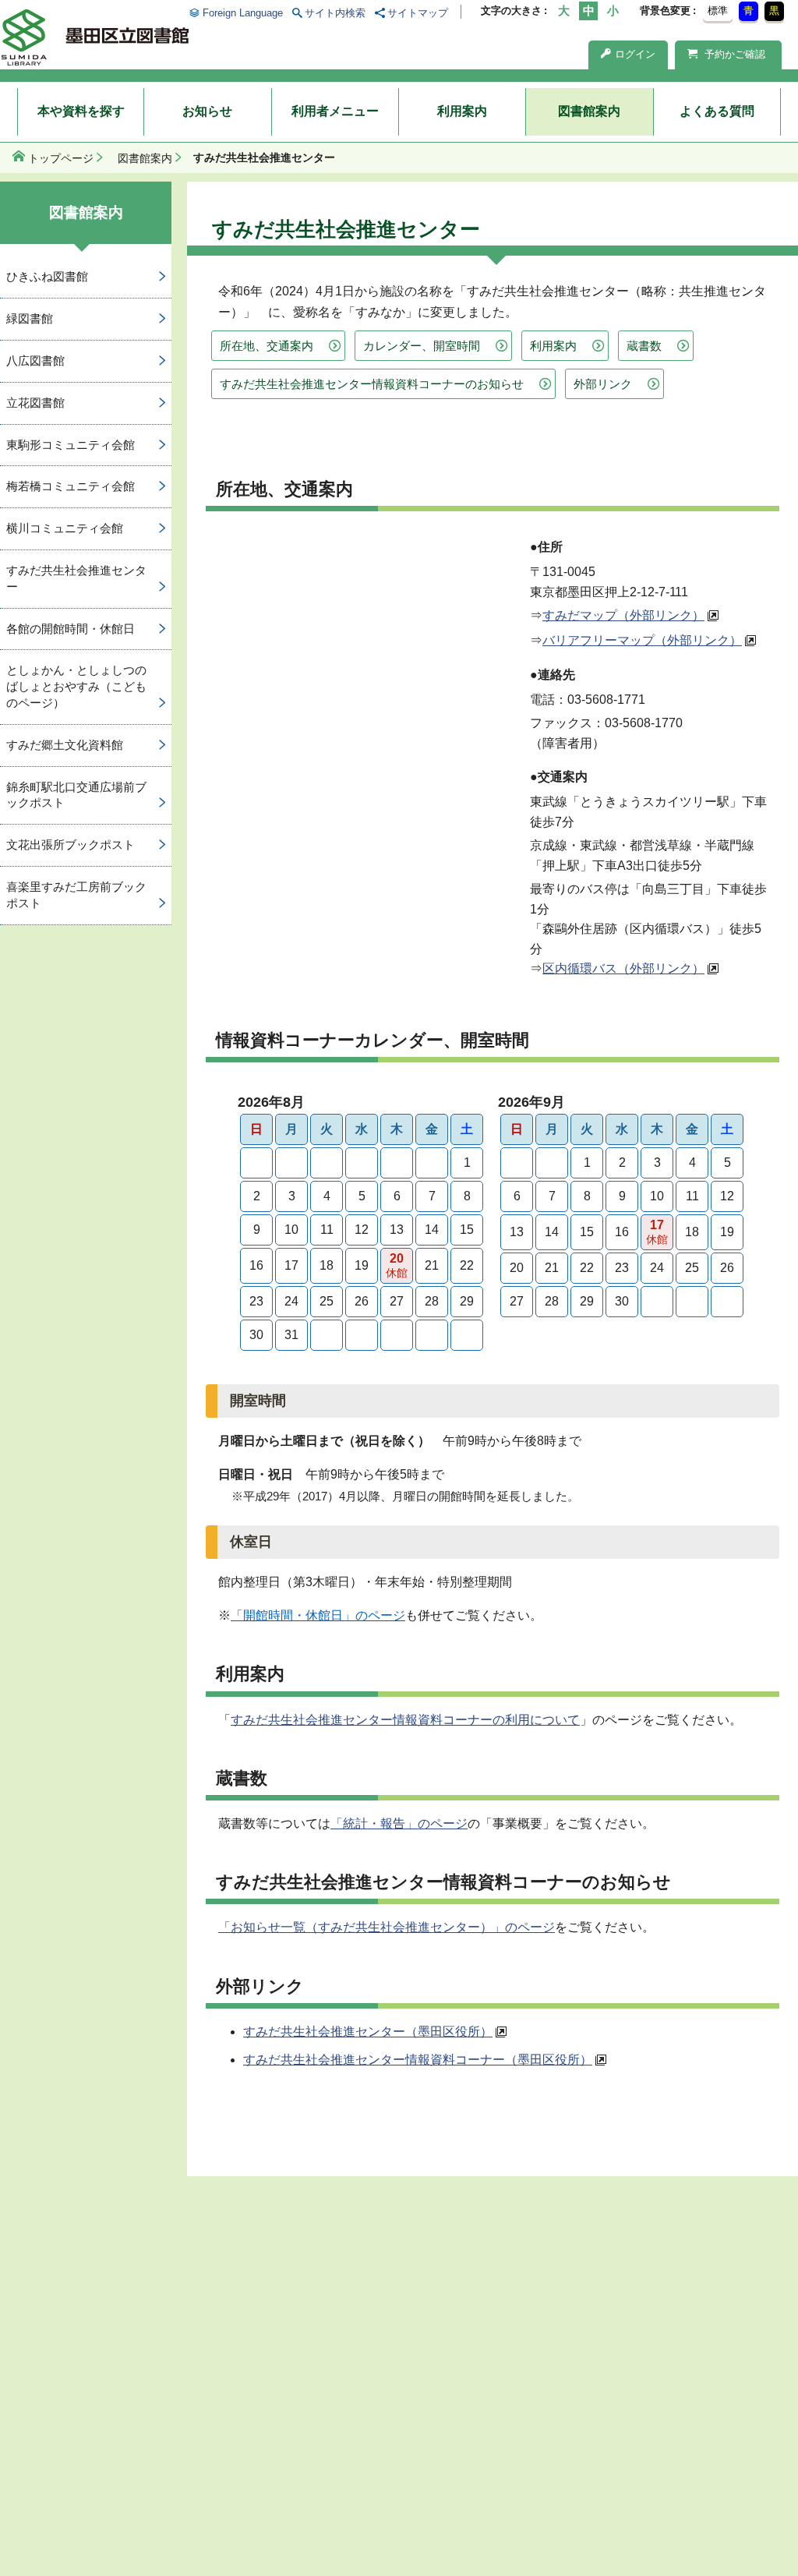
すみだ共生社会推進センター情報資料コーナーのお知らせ (372, 384)
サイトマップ (418, 13)
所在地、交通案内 (267, 346)
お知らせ (207, 111)
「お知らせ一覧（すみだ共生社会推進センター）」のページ (387, 1927)
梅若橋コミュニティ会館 (71, 486)
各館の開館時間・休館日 (71, 629)
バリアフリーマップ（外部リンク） (642, 640)
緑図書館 (30, 318)
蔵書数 (644, 346)
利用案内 (462, 111)
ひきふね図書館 (47, 276)
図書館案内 (589, 111)
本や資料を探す (81, 111)
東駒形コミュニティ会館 (71, 445)
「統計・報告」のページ (399, 1823)
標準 (718, 11)
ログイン (635, 54)
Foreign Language (242, 13)
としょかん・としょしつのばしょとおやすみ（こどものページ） (76, 686)
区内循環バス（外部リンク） (623, 968)
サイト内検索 (335, 13)
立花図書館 (35, 403)
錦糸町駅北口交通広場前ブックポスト (76, 795)
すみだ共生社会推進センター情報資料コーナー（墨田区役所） (418, 2060)
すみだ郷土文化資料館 (65, 745)
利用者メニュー (335, 111)
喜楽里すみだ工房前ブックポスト (76, 895)
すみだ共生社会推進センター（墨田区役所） (368, 2032)
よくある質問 (717, 111)
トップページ (61, 158)
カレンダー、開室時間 (422, 346)
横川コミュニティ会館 (65, 528)
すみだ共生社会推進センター (76, 578)
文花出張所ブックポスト (71, 845)
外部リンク (603, 384)
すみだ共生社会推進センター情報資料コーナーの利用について (405, 1720)
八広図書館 (35, 360)
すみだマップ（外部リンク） (623, 615)
